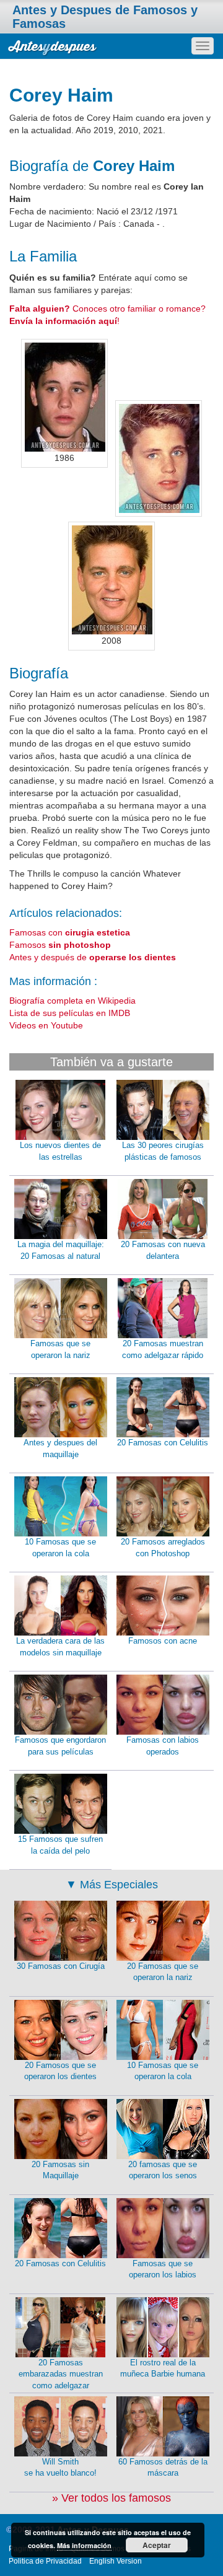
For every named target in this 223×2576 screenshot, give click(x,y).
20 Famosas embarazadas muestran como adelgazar (61, 2374)
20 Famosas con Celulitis (163, 1443)
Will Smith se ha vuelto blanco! (60, 2468)
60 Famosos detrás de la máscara (163, 2468)
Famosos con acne (163, 1641)
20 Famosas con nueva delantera (163, 1250)
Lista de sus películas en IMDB (70, 1013)
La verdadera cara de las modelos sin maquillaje (60, 1647)
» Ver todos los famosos (111, 2498)
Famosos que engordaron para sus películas (60, 1746)
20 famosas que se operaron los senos (163, 2170)
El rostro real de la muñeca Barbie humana (163, 2368)
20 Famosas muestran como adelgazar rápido (163, 1349)
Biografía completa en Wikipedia (72, 1001)
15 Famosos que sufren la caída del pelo (60, 1845)
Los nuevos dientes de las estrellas (60, 1151)
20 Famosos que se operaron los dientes (60, 2071)
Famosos (60, 945)
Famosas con (70, 932)
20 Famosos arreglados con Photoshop (163, 1548)
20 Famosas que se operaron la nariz (163, 1972)
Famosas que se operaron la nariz (60, 1349)
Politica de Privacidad (45, 2561)
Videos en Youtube (46, 1025)
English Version (116, 2561)
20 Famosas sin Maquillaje (60, 2170)
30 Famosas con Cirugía (61, 1966)
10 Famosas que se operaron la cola (60, 1548)
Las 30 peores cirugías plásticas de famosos (163, 1151)
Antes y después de (93, 957)
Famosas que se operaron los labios (163, 2269)
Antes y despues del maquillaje (60, 1448)
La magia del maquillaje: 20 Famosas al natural (61, 1250)
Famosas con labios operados (163, 1746)
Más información (84, 2545)
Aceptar (157, 2545)
